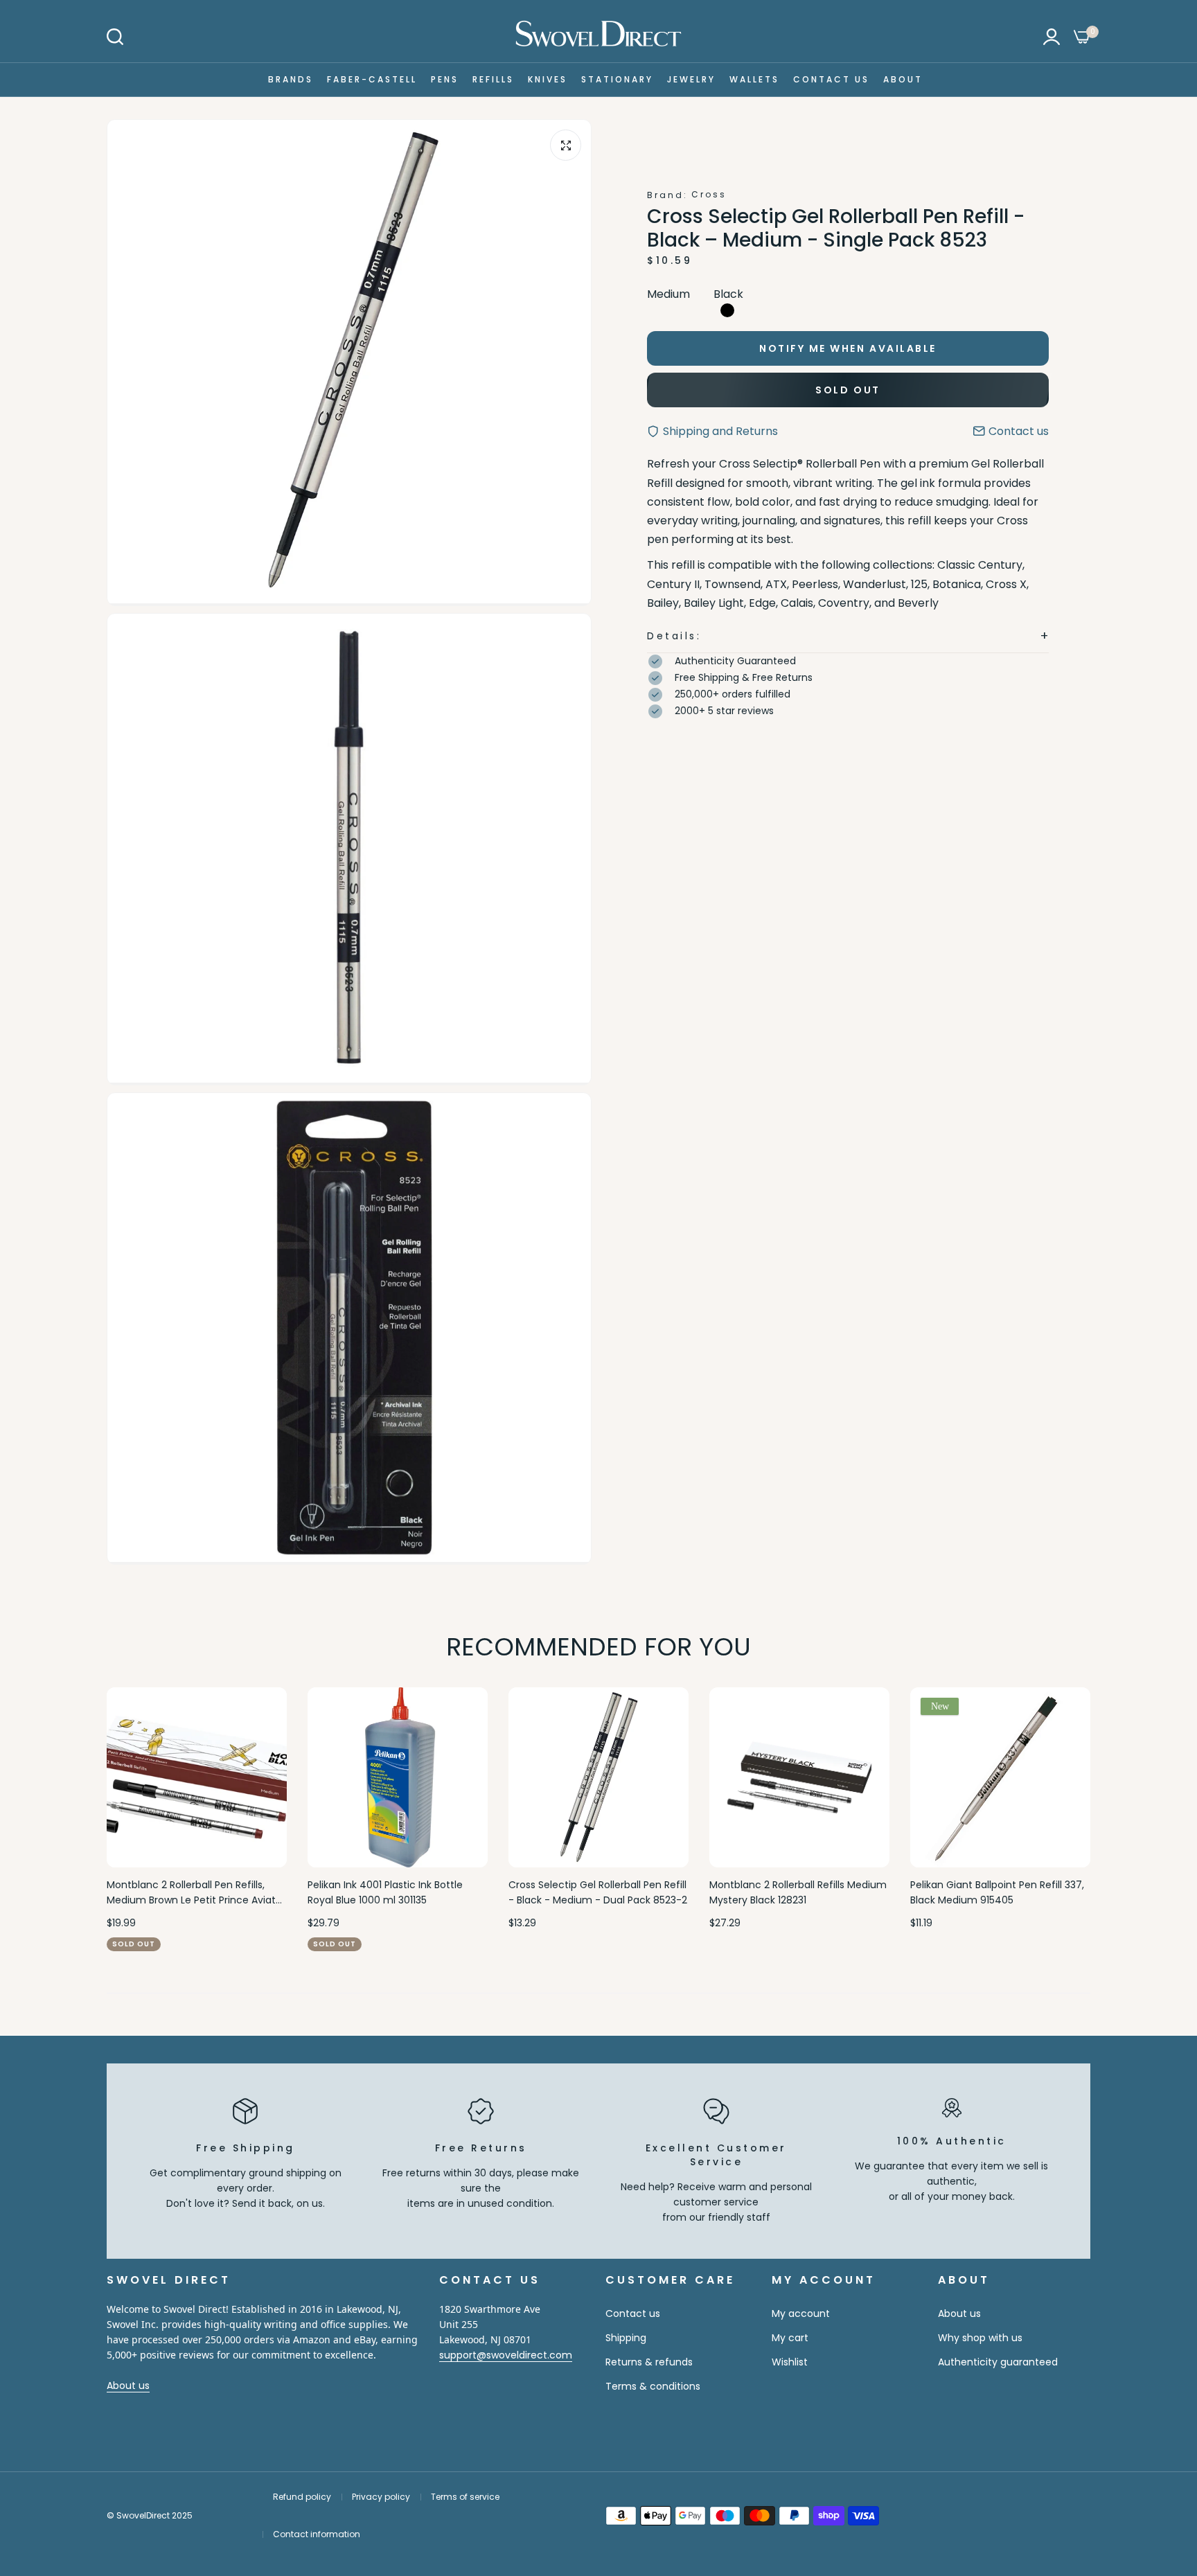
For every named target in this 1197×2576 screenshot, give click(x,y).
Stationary (617, 79)
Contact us (633, 2313)
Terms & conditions (653, 2386)
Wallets (754, 79)
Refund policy (302, 2497)
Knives (548, 79)
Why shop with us (980, 2338)
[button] (848, 636)
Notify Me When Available (848, 348)
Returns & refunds (649, 2362)
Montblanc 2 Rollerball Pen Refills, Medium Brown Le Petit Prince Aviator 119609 (196, 1893)
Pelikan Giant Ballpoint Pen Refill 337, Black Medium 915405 (997, 1892)
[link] (1159, 2476)
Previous (141, 1820)
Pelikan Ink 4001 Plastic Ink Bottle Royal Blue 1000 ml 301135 (385, 1892)
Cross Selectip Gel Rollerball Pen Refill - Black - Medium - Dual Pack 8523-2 (598, 1892)
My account (801, 2313)
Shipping (626, 2338)
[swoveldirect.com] (598, 36)
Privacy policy (381, 2497)
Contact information (317, 2534)
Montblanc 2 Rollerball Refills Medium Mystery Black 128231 (798, 1892)
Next (1056, 1820)
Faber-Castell (372, 79)
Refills (493, 79)
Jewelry (691, 79)
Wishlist (790, 2362)
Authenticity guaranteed (998, 2362)
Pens (445, 79)
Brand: (667, 195)
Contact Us (831, 79)
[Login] (1052, 37)
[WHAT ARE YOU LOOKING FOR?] (115, 37)
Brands (291, 79)
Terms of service (465, 2497)
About (903, 79)
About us (128, 2386)
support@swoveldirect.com (506, 2355)
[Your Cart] (1082, 37)
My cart (790, 2338)
